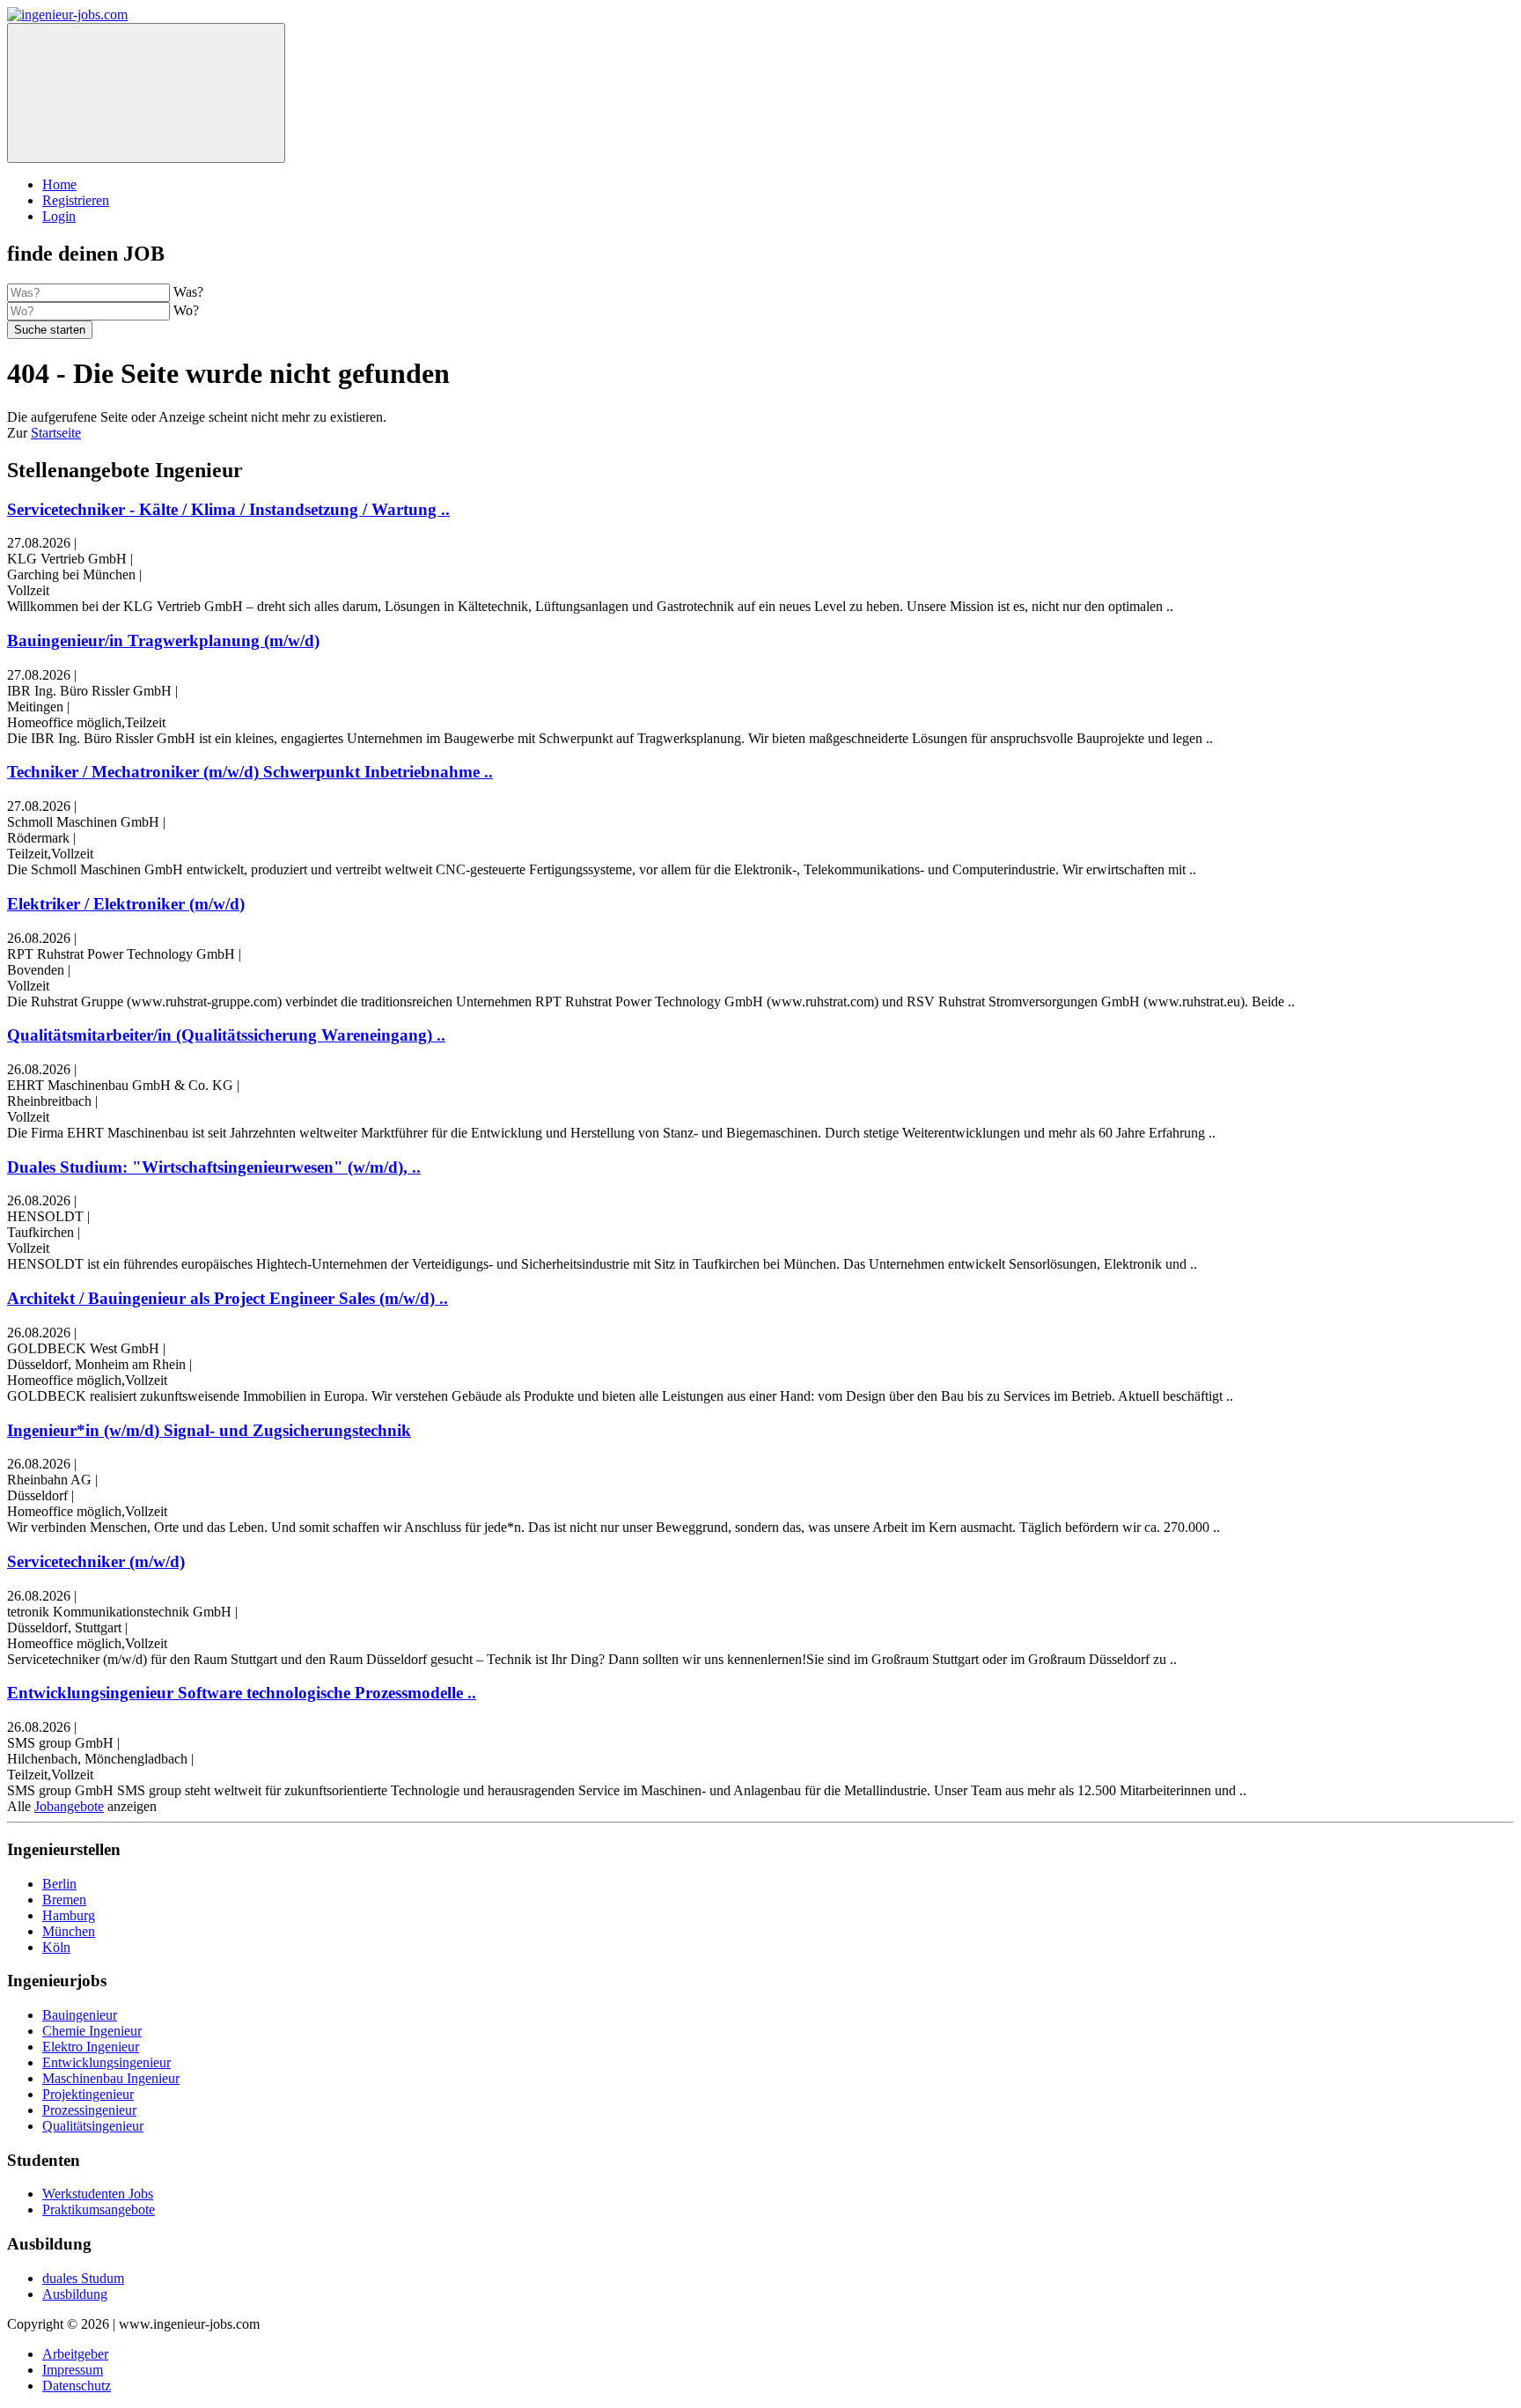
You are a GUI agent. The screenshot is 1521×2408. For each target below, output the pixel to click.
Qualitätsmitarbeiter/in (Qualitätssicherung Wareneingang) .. (226, 1035)
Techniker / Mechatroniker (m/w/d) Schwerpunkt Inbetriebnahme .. (250, 772)
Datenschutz (77, 2386)
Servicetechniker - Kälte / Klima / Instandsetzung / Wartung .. (228, 509)
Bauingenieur (80, 2015)
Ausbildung (75, 2294)
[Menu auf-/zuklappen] (146, 93)
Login (59, 216)
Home (59, 184)
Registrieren (76, 200)
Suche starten (50, 330)
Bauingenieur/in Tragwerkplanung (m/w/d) (163, 641)
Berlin (59, 1884)
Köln (56, 1947)
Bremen (64, 1900)
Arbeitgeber (75, 2354)
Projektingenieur (88, 2094)
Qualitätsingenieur (93, 2126)
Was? (188, 292)
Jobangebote (69, 1806)
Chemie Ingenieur (92, 2031)
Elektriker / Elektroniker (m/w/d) (126, 904)
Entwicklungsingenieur (107, 2062)
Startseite (56, 433)
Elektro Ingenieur (91, 2047)
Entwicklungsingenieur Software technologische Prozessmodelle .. (242, 1693)
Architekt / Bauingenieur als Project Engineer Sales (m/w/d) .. (228, 1298)
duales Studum (83, 2278)
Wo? (186, 310)
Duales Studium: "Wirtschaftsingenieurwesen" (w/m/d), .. (214, 1167)
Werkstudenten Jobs (98, 2194)
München (69, 1931)
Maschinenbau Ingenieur (111, 2078)
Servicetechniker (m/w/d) (96, 1561)
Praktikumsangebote (99, 2209)
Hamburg (69, 1915)
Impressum (73, 2370)
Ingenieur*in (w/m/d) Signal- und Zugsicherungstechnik (209, 1430)
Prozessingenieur (89, 2110)
